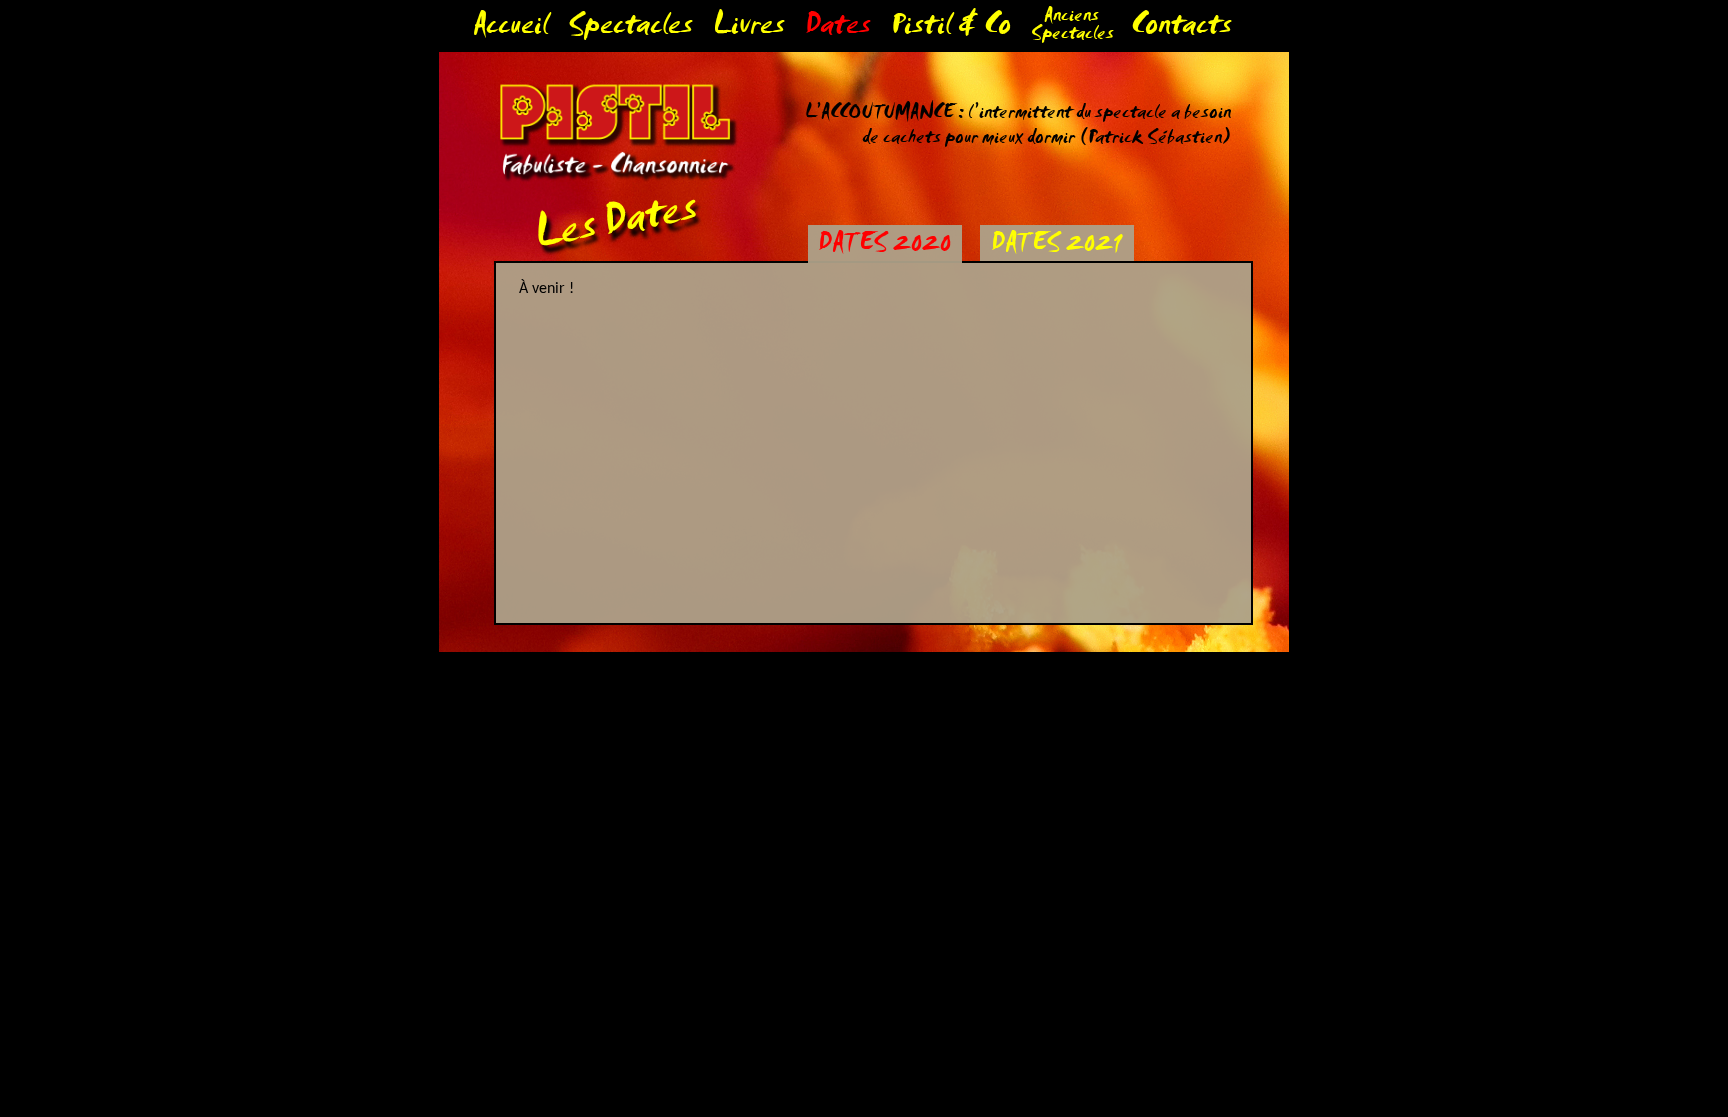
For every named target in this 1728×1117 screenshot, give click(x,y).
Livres (749, 29)
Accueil (510, 29)
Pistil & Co (951, 29)
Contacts (1181, 29)
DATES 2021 (1056, 246)
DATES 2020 (884, 246)
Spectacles (630, 29)
